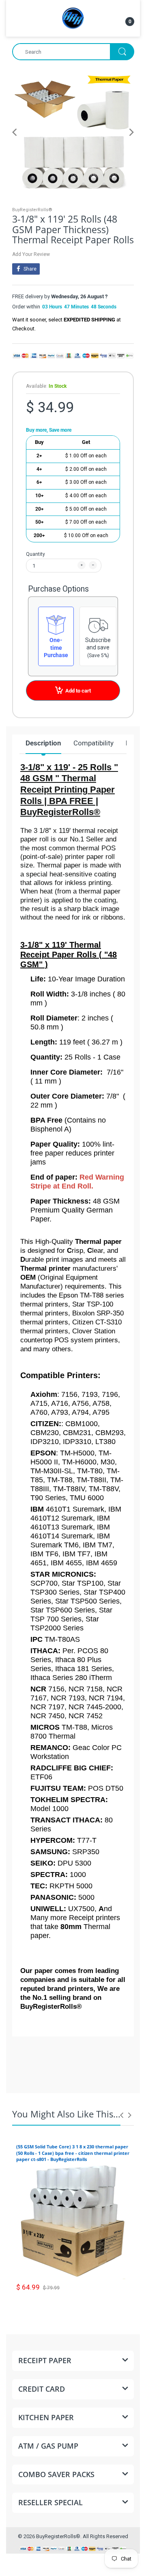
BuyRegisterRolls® (32, 210)
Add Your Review (31, 254)
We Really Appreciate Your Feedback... (73, 2071)
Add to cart (78, 691)
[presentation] (122, 2115)
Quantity (35, 554)
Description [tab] (43, 743)
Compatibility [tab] (93, 743)
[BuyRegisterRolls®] (73, 18)
